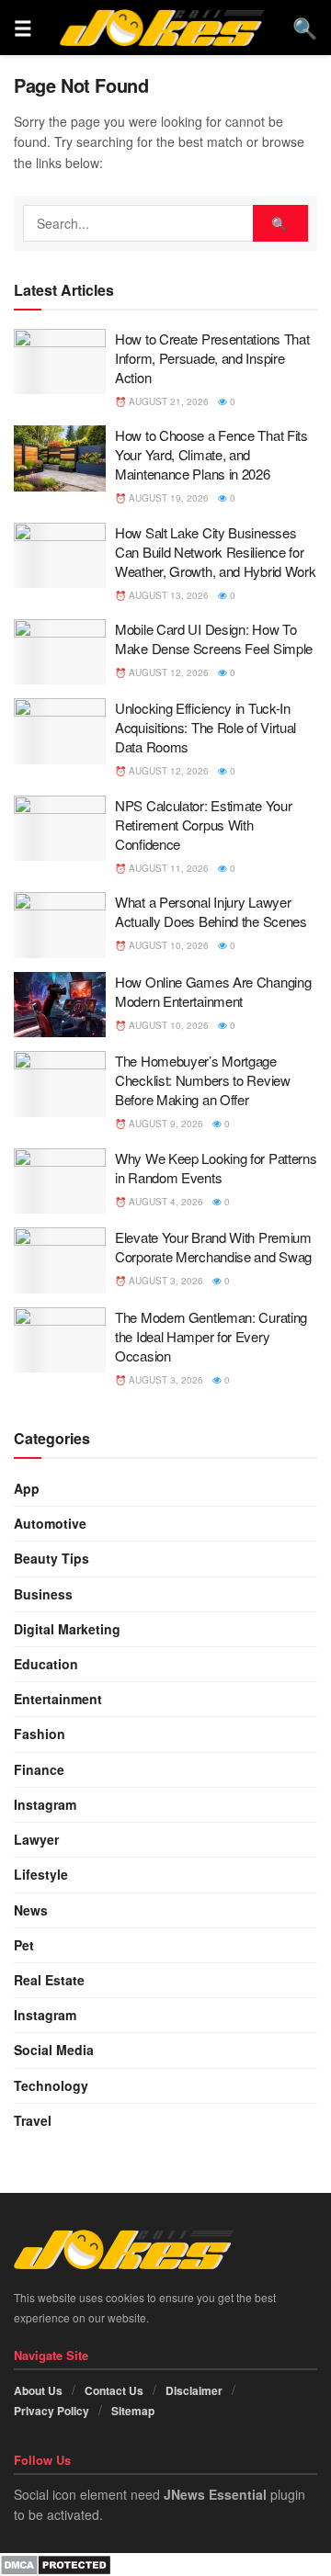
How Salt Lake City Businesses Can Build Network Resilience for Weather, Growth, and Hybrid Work (215, 552)
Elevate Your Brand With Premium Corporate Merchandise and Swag (213, 1247)
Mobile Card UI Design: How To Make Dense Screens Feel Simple (214, 638)
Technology (51, 2085)
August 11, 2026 (167, 868)
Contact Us (114, 2390)
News (31, 1910)
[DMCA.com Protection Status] (56, 2563)
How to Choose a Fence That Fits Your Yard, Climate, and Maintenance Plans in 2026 (211, 454)
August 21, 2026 (167, 401)
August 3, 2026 (165, 1281)
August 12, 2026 (167, 672)
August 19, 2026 (167, 498)
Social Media (54, 2050)
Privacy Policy (51, 2411)
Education (46, 1664)
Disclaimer (194, 2390)
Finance (39, 1769)
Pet (24, 1945)
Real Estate (49, 1980)
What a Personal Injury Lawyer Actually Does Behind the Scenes (211, 911)
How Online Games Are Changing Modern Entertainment (213, 991)
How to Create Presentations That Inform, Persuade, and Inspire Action (212, 358)
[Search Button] (280, 223)
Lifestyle (41, 1874)
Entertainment (58, 1699)
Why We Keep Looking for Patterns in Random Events (216, 1168)
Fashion (40, 1734)
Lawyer (36, 1839)
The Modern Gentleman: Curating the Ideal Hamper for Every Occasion (211, 1336)
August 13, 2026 (167, 595)
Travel (33, 2120)
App (27, 1488)
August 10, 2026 (167, 945)
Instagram (45, 1804)
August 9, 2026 (165, 1124)
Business (43, 1594)
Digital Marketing (67, 1629)
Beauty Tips (51, 1558)
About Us (38, 2390)
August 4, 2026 (165, 1202)
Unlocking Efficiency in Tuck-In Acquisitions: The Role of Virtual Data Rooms (205, 727)
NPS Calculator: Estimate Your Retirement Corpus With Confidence (203, 825)
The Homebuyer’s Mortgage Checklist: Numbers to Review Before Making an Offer (203, 1080)
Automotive (50, 1523)
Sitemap (133, 2411)
